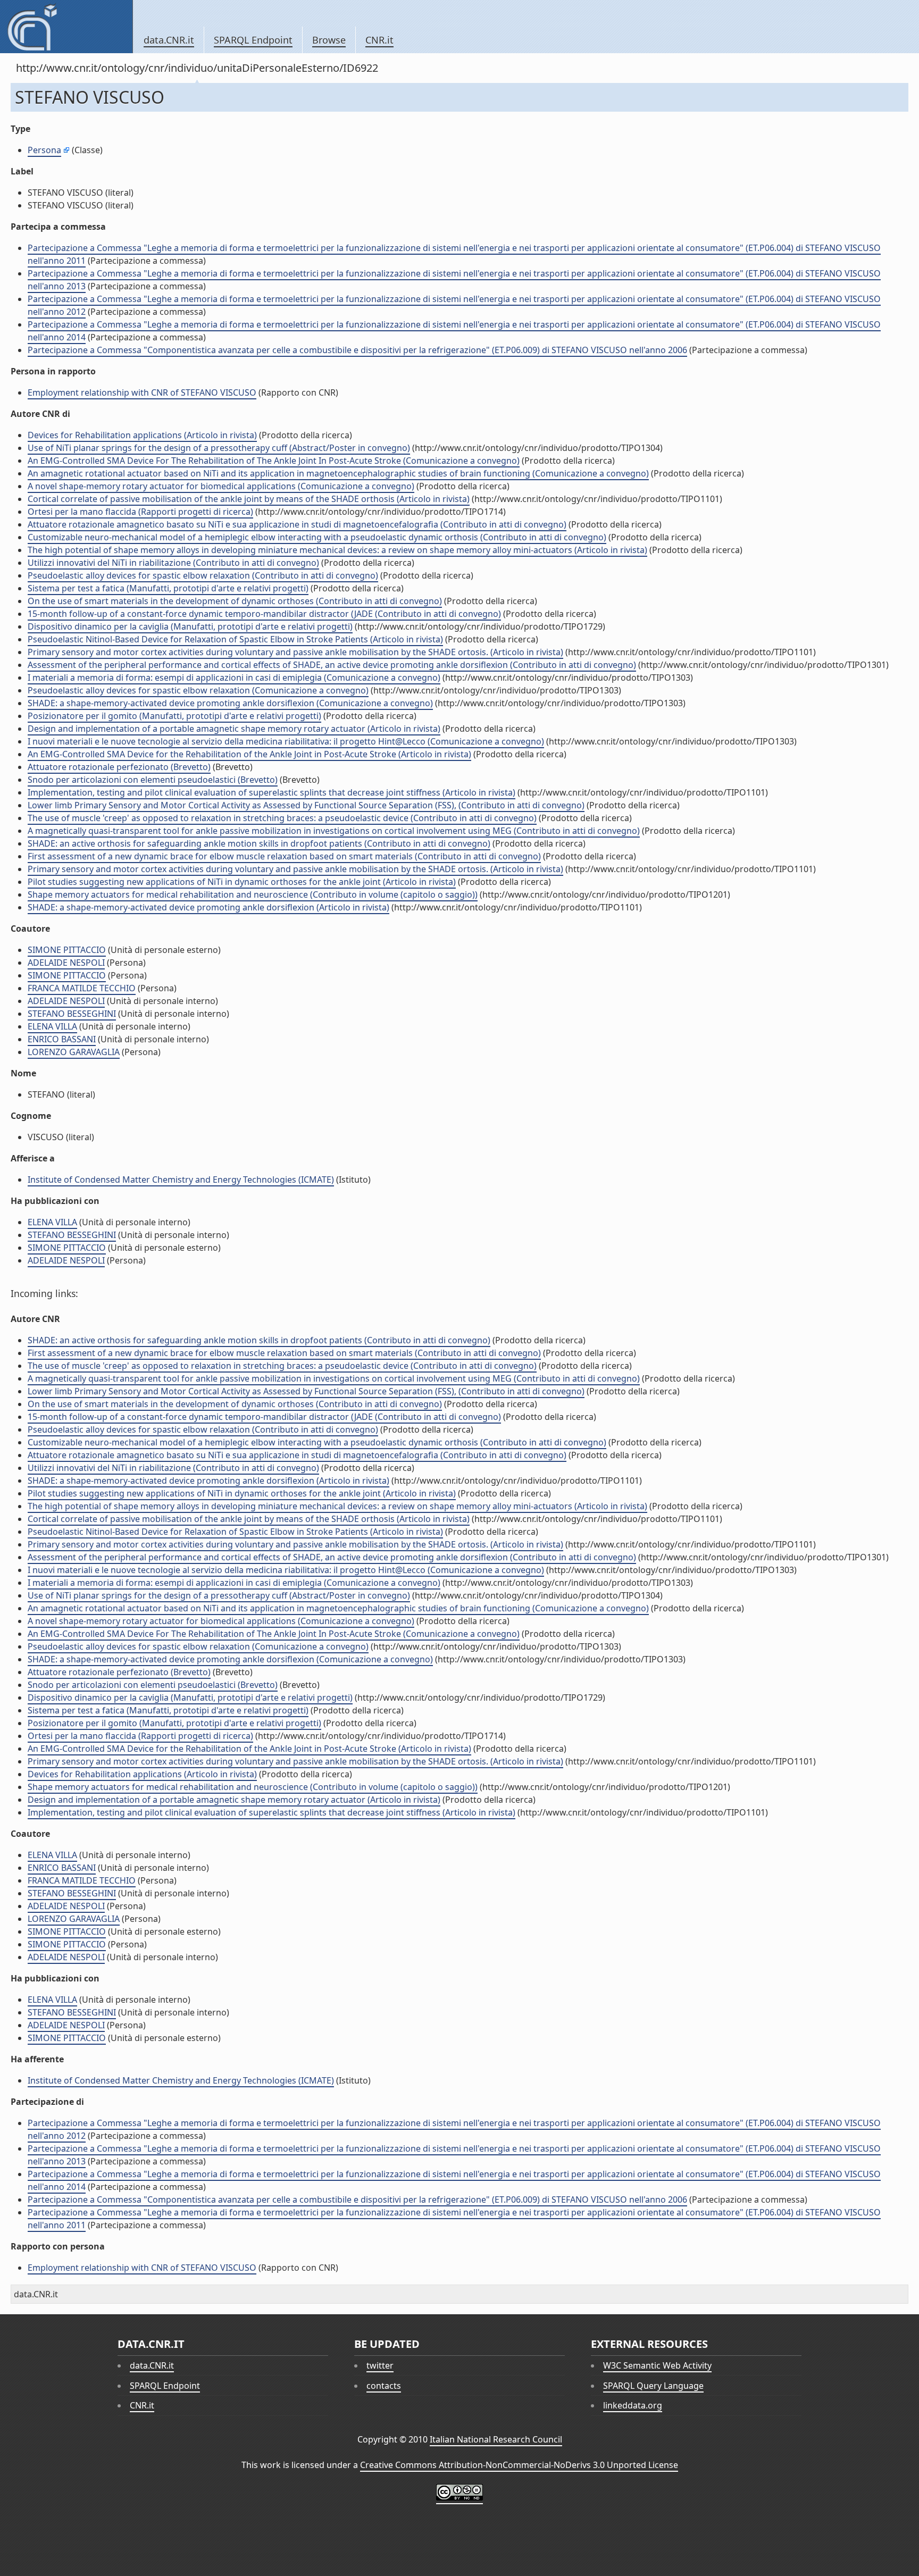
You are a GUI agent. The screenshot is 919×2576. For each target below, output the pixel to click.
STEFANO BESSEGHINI (72, 1014)
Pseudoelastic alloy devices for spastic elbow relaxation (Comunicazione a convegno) (198, 690)
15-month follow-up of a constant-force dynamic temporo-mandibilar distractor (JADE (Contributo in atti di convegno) (264, 614)
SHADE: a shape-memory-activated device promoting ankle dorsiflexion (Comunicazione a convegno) (230, 703)
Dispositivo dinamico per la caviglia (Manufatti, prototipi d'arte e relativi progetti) (190, 626)
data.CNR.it (169, 40)
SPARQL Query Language (653, 2386)
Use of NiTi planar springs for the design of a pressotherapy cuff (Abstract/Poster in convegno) (219, 448)
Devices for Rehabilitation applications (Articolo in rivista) (142, 435)
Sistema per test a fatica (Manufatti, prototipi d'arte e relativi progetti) (168, 588)
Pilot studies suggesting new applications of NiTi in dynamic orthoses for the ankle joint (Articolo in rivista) (242, 882)
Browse (329, 40)
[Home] (66, 27)
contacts (384, 2386)
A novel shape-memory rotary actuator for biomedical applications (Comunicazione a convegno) (221, 486)
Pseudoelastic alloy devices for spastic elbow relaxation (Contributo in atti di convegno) (203, 575)
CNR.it (379, 40)
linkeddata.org (633, 2405)
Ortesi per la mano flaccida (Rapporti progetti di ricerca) (140, 512)
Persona (44, 150)
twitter (380, 2365)
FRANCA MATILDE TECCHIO (82, 988)
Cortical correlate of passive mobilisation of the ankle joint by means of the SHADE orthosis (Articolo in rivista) (249, 499)
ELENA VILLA (52, 1026)
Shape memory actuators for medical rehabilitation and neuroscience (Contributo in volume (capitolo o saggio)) (253, 894)
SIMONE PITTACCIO (67, 950)
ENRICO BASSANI (62, 1039)
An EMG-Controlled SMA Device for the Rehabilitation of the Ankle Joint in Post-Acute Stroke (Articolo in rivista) (249, 754)
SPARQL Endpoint (253, 40)
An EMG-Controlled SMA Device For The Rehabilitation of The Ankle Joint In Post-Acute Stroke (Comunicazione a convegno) (274, 461)
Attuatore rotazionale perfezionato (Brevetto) (119, 767)
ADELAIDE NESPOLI (66, 963)
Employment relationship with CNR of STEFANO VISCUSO (142, 392)
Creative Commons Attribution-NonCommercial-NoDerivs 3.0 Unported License (519, 2465)
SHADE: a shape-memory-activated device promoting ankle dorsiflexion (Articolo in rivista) (208, 907)
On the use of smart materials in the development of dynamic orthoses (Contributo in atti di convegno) (235, 601)
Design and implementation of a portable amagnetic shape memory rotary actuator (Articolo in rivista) (234, 729)
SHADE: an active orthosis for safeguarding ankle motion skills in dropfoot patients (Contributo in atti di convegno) (259, 843)
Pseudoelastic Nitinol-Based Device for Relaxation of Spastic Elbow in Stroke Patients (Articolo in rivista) (235, 639)
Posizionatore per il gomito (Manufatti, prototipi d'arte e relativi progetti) (174, 716)
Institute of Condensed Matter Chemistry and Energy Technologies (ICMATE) (181, 1180)
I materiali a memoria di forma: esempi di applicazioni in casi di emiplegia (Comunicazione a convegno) (234, 678)
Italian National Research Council (496, 2439)
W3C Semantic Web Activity (657, 2365)
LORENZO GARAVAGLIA (74, 1052)
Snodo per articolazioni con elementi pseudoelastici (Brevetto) (153, 780)
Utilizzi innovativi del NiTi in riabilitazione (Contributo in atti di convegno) (173, 563)
